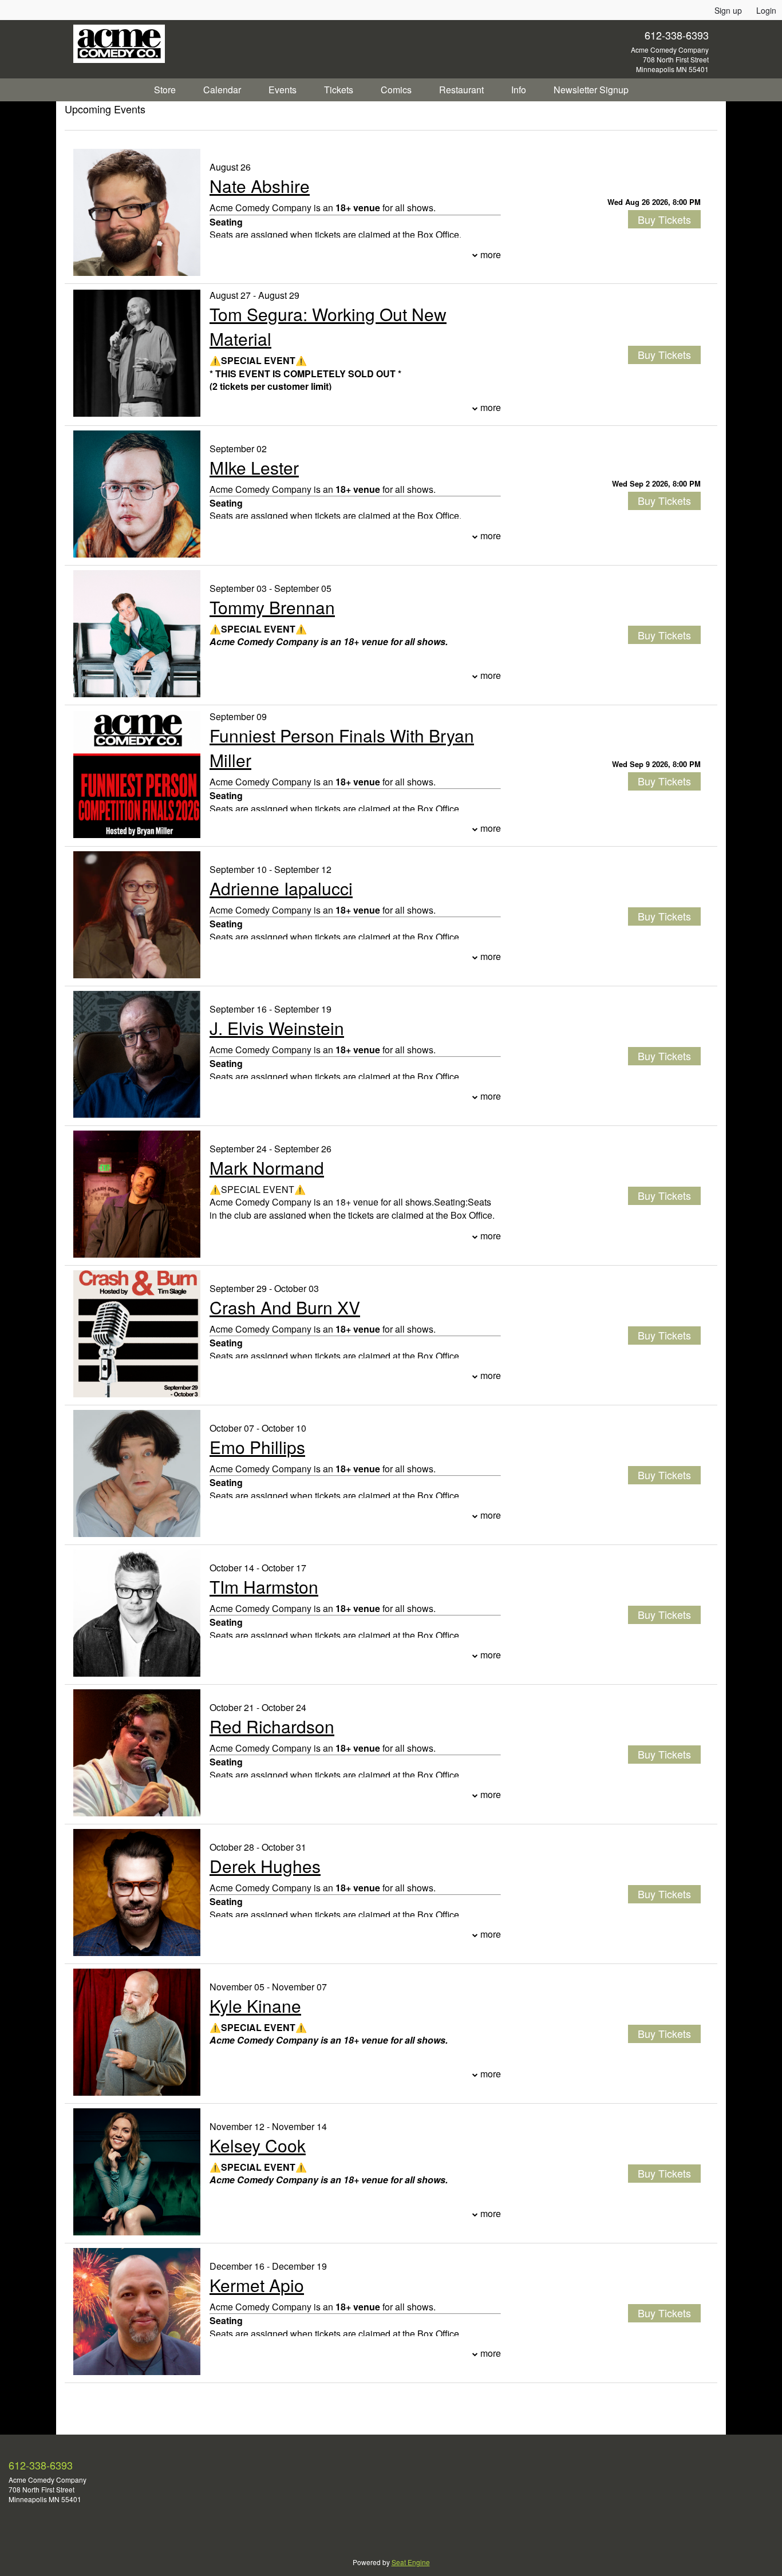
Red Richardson (272, 1726)
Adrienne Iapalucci (281, 888)
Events (283, 90)
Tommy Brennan (272, 607)
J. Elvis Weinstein (277, 1028)
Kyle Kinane (255, 2006)
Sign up (728, 10)
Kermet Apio (257, 2285)
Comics (396, 90)
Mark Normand (267, 1168)
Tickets (339, 90)
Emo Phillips (257, 1447)
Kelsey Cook (258, 2145)
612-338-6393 (677, 35)
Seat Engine (411, 2562)
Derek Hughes (265, 1866)
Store (165, 90)
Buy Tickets (664, 219)
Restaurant (461, 90)
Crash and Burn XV (285, 1307)
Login (766, 10)
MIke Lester (254, 467)
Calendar (222, 90)
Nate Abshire (260, 186)
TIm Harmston (264, 1587)
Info (519, 90)
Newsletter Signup (591, 90)
